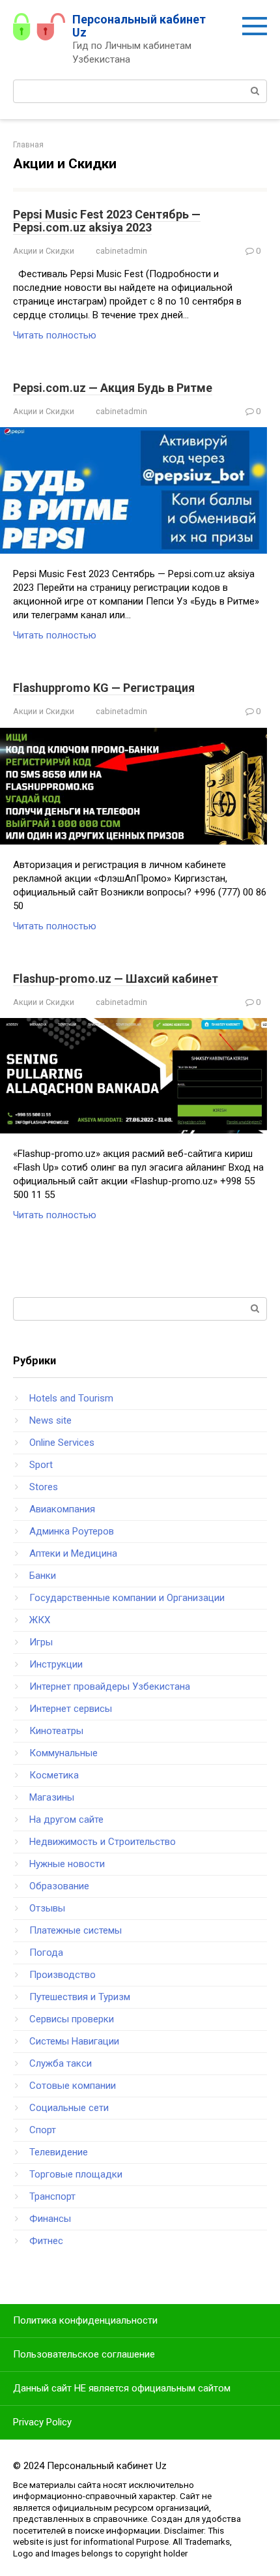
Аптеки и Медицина (73, 1553)
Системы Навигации (74, 2041)
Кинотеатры (56, 1731)
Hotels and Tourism (71, 1398)
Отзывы (47, 1908)
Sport (41, 1465)
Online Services (62, 1443)
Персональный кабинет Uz (139, 26)
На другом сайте (66, 1820)
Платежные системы (76, 1930)
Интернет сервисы (71, 1709)
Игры (41, 1642)
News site (50, 1420)
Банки (43, 1576)
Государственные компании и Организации (127, 1598)
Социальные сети (69, 2108)
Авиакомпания (62, 1509)
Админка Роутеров (72, 1531)
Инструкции (56, 1664)
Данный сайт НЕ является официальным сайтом (122, 2388)
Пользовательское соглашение (84, 2354)
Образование (59, 1886)
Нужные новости (67, 1864)
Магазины (52, 1797)
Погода (46, 1953)
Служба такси (61, 2063)
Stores (44, 1487)
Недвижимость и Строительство (103, 1842)
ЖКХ (40, 1620)
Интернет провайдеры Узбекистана (110, 1686)
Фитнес (46, 2241)
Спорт (43, 2130)
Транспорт (52, 2196)
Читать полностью (55, 335)
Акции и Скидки (44, 251)
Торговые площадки (76, 2174)
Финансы (50, 2219)
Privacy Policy (42, 2422)
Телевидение (59, 2152)
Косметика (54, 1775)
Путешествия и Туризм (80, 1997)
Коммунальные (63, 1753)
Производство (63, 1975)
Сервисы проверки (72, 2019)
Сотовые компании (73, 2086)
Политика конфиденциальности (85, 2320)
